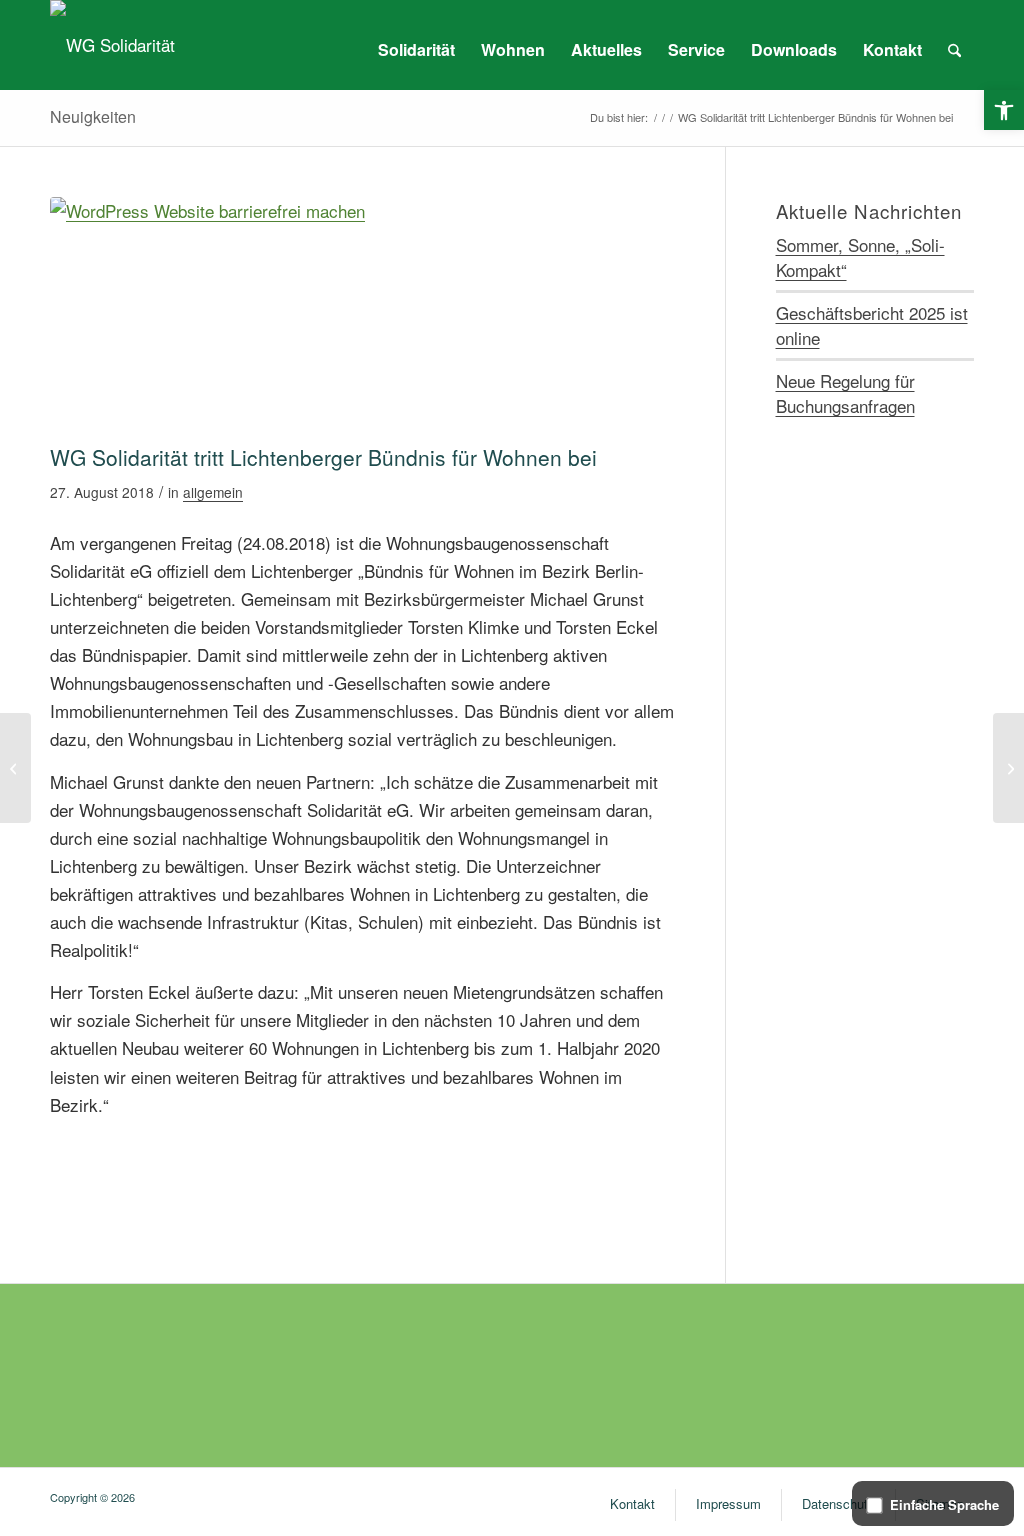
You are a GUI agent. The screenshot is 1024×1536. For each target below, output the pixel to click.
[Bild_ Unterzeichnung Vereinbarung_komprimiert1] (362, 315)
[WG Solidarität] (112, 45)
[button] (1004, 110)
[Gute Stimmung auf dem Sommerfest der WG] (1008, 768)
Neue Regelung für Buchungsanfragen (845, 393)
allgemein (213, 492)
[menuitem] (416, 50)
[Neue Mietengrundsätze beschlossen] (15, 768)
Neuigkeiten (93, 116)
